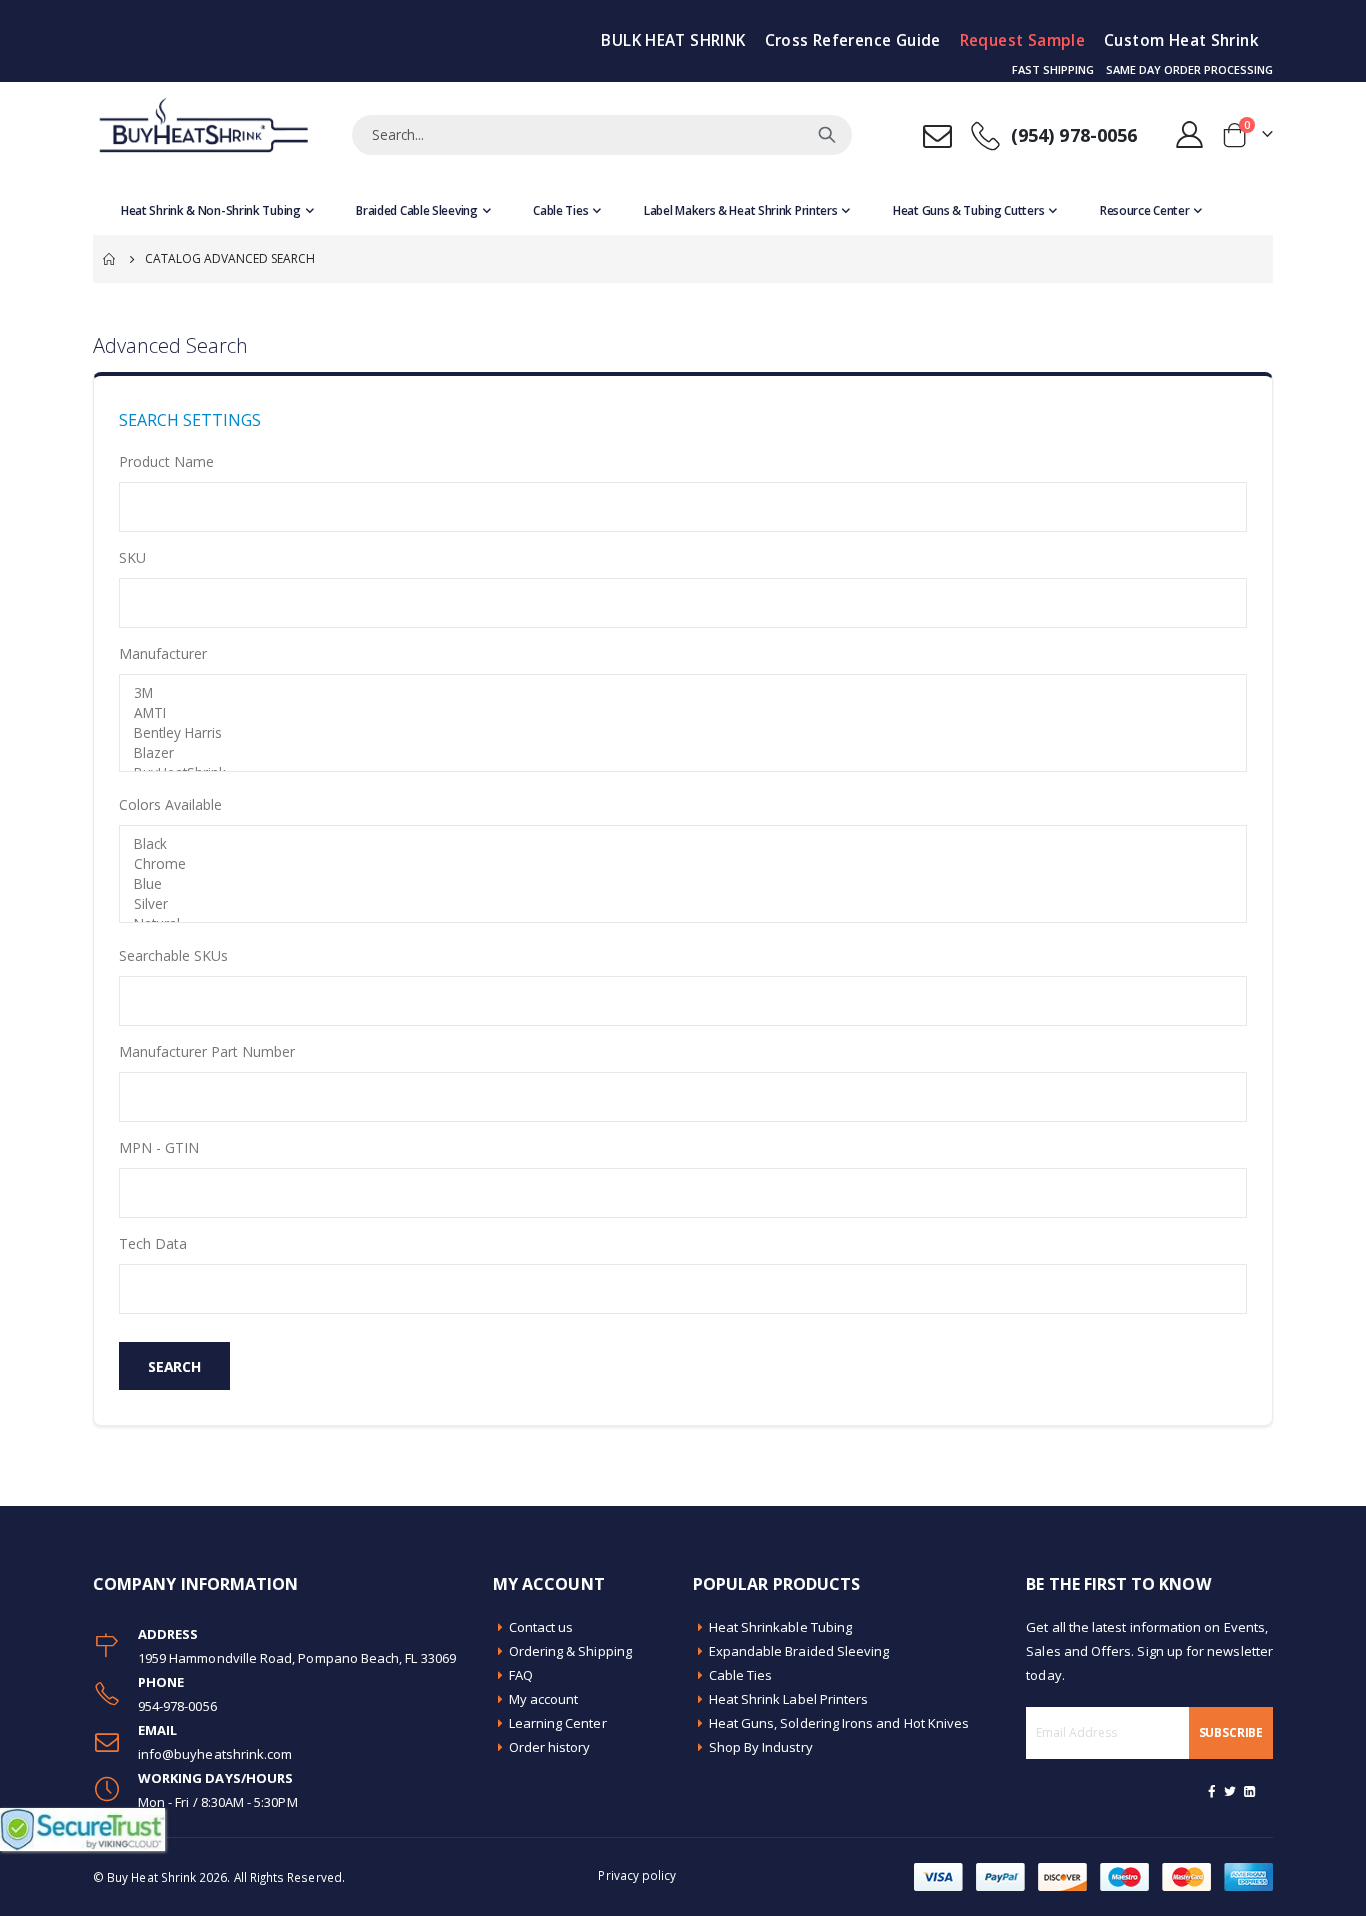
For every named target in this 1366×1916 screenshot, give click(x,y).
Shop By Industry (761, 1747)
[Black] (683, 844)
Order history (550, 1747)
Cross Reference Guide (853, 40)
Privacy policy (637, 1875)
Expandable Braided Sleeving (799, 1651)
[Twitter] (1231, 1791)
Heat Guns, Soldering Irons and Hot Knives (839, 1723)
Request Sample (1022, 40)
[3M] (683, 693)
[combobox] (602, 135)
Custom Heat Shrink (1181, 40)
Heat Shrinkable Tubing (780, 1627)
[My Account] (1190, 134)
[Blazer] (683, 753)
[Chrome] (683, 864)
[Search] (827, 135)
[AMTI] (683, 713)
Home (110, 259)
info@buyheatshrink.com (215, 1754)
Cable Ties (741, 1675)
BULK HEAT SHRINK (673, 40)
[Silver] (683, 904)
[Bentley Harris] (683, 733)
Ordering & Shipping (570, 1651)
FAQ (521, 1675)
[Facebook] (1212, 1791)
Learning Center (558, 1723)
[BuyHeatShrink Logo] (203, 134)
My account (544, 1699)
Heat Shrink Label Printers (789, 1699)
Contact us (541, 1627)
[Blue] (683, 884)
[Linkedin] (1249, 1791)
